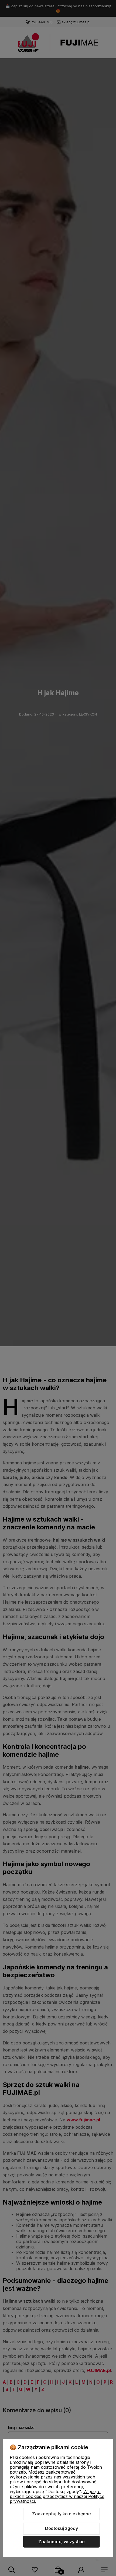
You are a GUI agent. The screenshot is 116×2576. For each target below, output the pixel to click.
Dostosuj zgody (62, 2528)
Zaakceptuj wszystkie (62, 2542)
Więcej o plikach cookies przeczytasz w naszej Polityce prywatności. (57, 2496)
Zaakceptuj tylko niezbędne (62, 2514)
